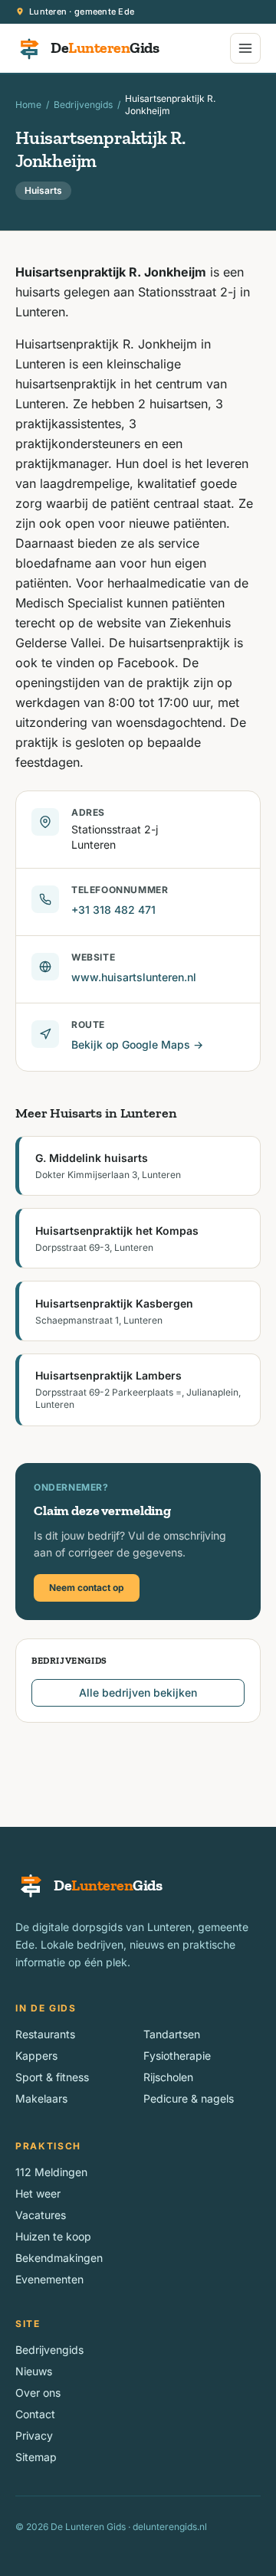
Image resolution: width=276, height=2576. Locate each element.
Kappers (36, 2056)
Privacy (34, 2435)
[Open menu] (245, 48)
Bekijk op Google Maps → (137, 1044)
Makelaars (41, 2098)
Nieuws (34, 2371)
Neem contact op (87, 1587)
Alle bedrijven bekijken (138, 1692)
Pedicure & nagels (189, 2098)
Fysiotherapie (177, 2056)
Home (28, 105)
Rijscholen (168, 2077)
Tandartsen (172, 2034)
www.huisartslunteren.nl (134, 977)
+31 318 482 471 (113, 910)
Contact (35, 2414)
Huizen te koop (53, 2236)
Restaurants (45, 2034)
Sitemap (36, 2457)
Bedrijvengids (83, 105)
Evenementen (49, 2279)
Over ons (38, 2393)
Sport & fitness (52, 2077)
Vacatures (41, 2215)
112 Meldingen (51, 2172)
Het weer (38, 2193)
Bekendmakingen (59, 2258)
